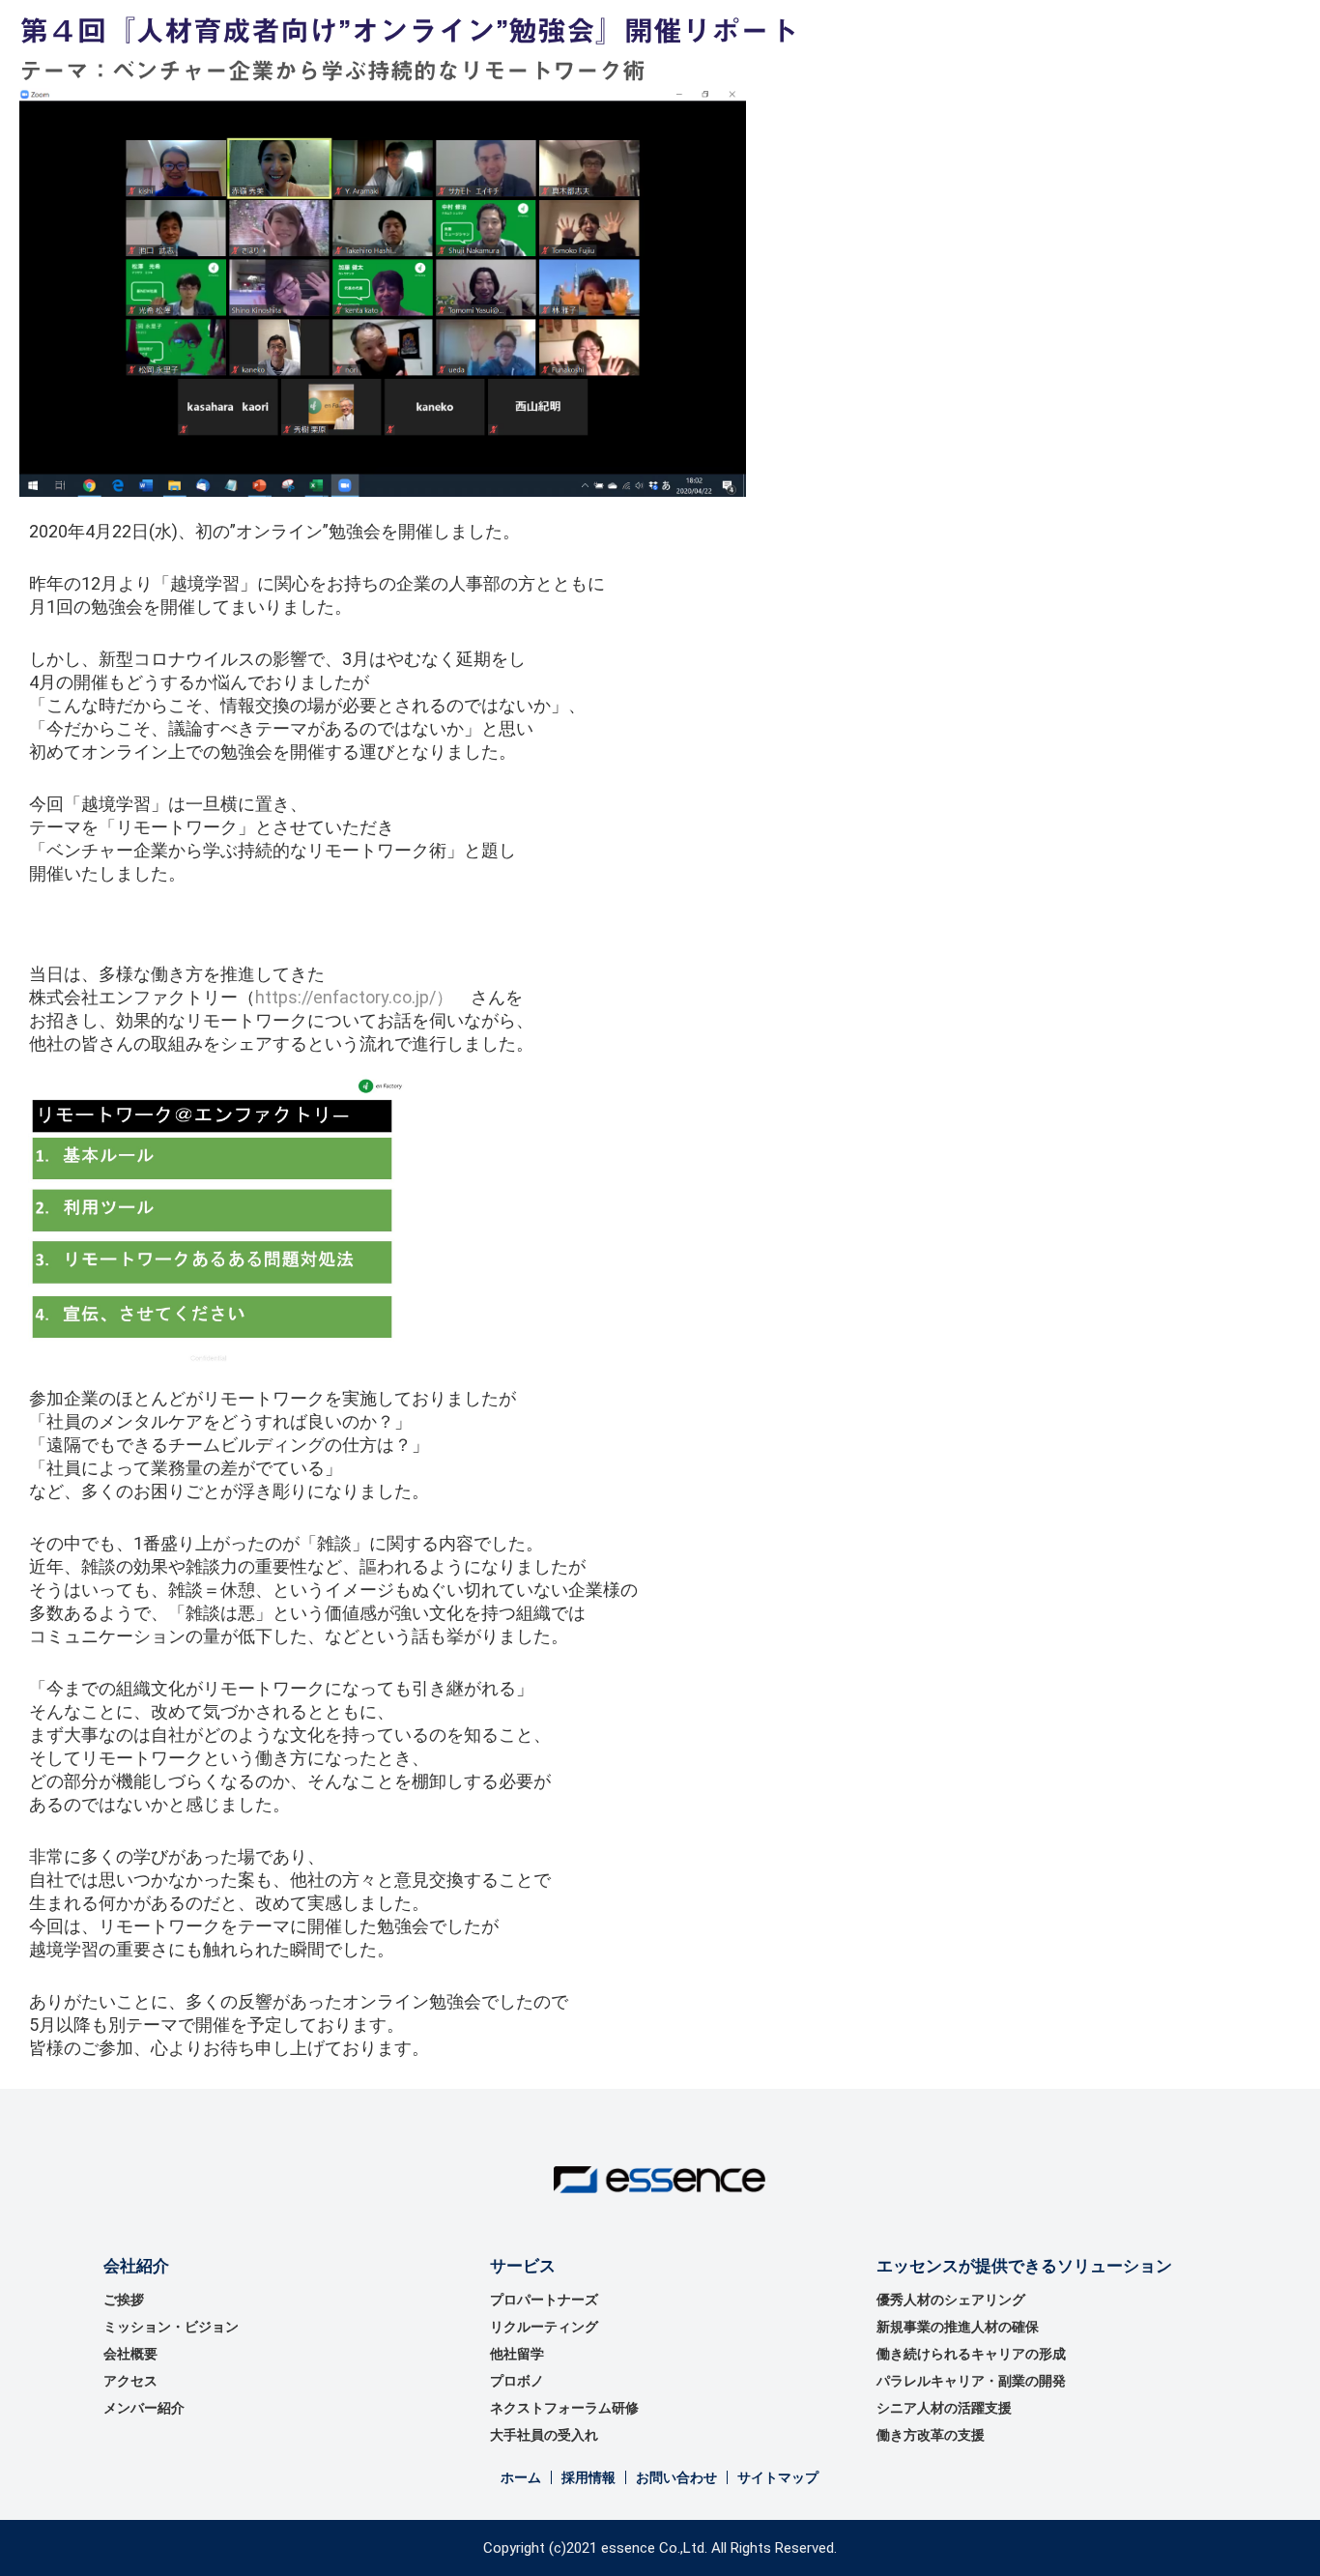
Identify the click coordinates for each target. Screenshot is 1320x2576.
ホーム (521, 2477)
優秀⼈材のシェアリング (951, 2300)
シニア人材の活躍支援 (944, 2408)
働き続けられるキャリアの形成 (971, 2354)
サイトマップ (778, 2477)
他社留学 (517, 2354)
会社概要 (130, 2354)
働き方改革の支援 (931, 2435)
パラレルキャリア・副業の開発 (971, 2381)
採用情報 (588, 2477)
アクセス (130, 2381)
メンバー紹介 (144, 2408)
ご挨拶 (124, 2300)
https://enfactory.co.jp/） (354, 997)
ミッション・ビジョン (171, 2327)
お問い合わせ (676, 2477)
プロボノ (517, 2381)
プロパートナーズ (544, 2300)
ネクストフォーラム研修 (564, 2408)
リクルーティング (544, 2327)
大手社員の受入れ (544, 2435)
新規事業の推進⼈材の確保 (958, 2327)
